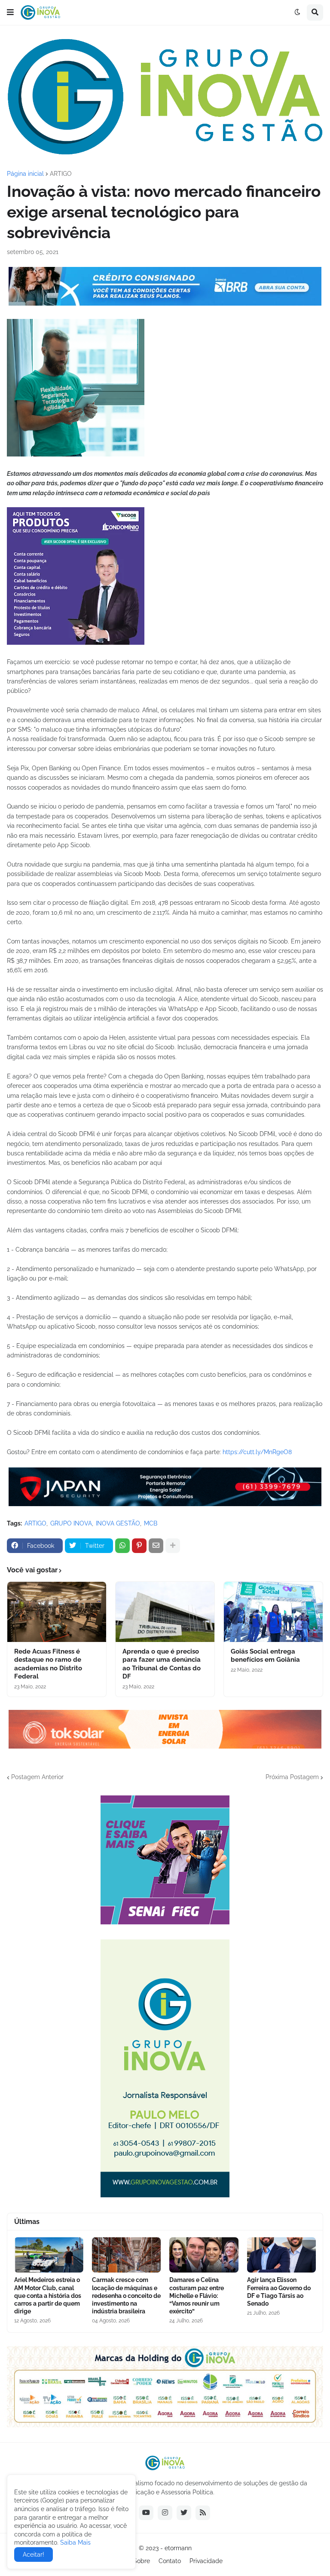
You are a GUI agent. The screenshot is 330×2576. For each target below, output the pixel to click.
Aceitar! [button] (34, 2555)
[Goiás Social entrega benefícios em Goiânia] (273, 1612)
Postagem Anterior (37, 1777)
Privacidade (206, 2561)
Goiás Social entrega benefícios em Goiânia (265, 1656)
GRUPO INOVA (71, 1523)
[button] (10, 12)
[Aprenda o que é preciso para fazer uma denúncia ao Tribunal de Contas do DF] (165, 1612)
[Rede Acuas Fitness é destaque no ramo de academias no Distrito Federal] (57, 1612)
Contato (170, 2561)
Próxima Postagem (292, 1777)
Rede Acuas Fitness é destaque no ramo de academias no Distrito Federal (48, 1664)
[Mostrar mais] (173, 1546)
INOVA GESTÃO (118, 1523)
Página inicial (25, 174)
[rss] (203, 2513)
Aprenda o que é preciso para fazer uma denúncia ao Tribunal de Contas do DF (162, 1664)
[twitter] (184, 2513)
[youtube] (146, 2513)
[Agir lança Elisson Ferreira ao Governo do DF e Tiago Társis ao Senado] (282, 2255)
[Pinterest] (139, 1546)
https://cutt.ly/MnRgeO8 (257, 1452)
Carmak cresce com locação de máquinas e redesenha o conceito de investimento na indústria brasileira (126, 2296)
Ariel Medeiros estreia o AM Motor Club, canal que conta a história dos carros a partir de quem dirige (48, 2296)
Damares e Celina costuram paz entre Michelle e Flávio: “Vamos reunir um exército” (197, 2296)
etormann (178, 2548)
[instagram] (165, 2513)
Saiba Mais (75, 2542)
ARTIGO (61, 174)
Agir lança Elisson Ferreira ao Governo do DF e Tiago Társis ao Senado (279, 2292)
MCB (151, 1523)
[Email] (156, 1546)
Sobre (142, 2561)
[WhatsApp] (122, 1546)
